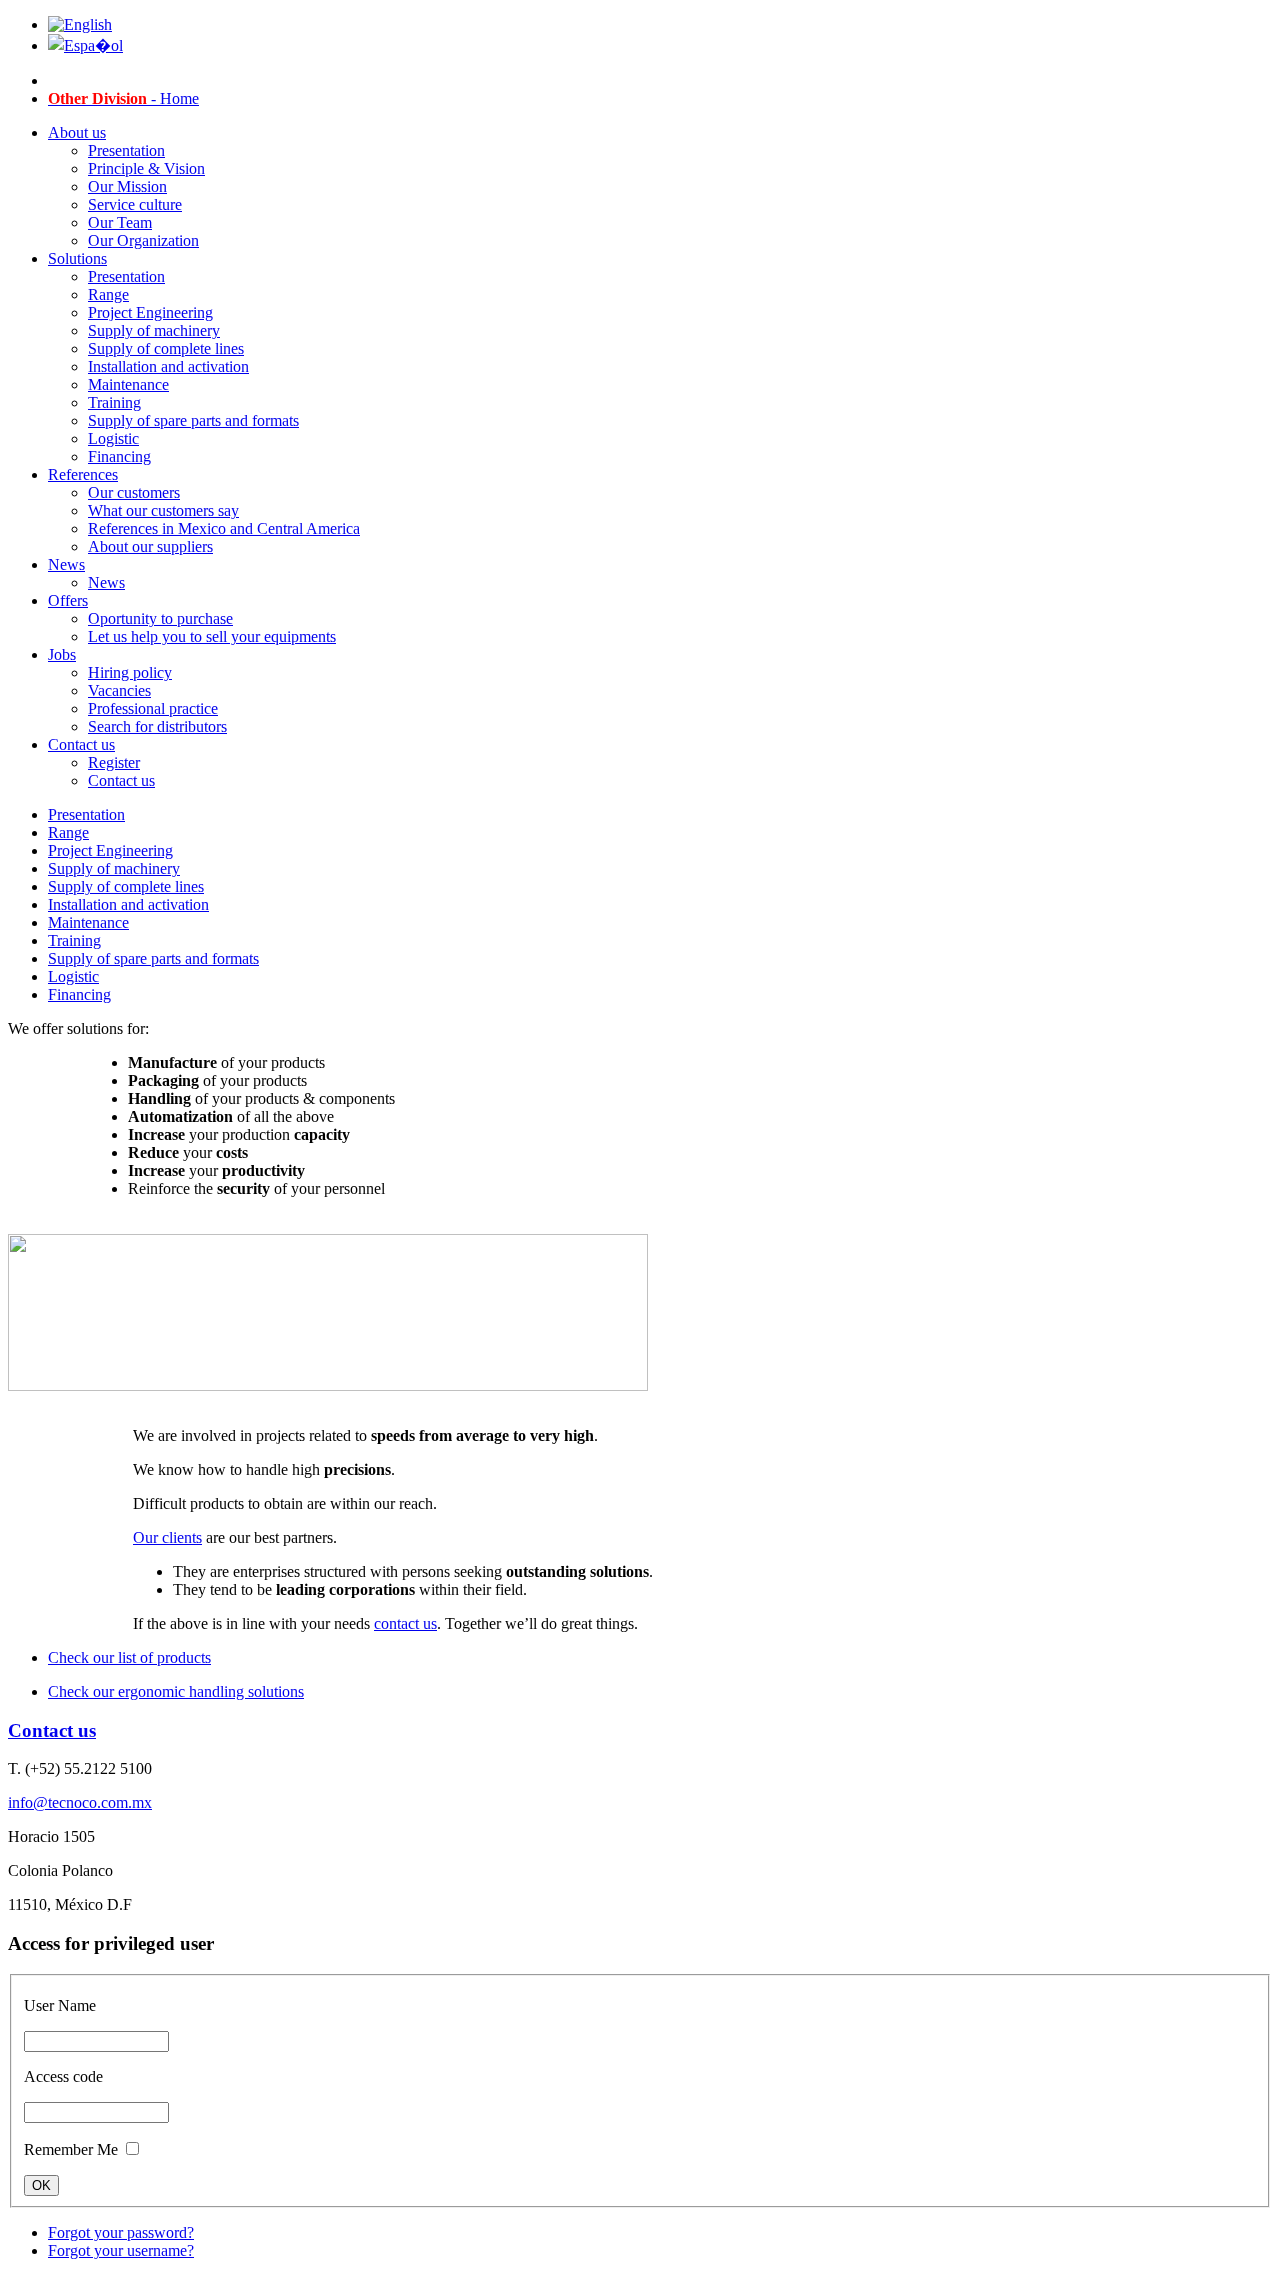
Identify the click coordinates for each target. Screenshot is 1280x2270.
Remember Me (71, 2149)
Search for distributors (157, 726)
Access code (63, 2076)
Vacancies (119, 690)
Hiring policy (130, 672)
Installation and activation (168, 366)
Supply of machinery (154, 330)
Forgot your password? (121, 2232)
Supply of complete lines (166, 348)
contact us (405, 1623)
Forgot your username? (121, 2250)
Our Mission (127, 186)
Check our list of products (129, 1657)
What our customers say (163, 510)
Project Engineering (150, 312)
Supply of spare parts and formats (193, 420)
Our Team (120, 222)
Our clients (167, 1537)
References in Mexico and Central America (224, 528)
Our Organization (143, 240)
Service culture (135, 204)
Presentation (126, 150)
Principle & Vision (146, 168)
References (83, 474)
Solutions (77, 258)
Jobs (62, 654)
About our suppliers (150, 546)
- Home (123, 98)
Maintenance (128, 384)
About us (77, 132)
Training (114, 402)
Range (108, 294)
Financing (119, 456)
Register (114, 762)
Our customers (134, 492)
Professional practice (153, 708)
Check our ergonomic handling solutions (176, 1691)
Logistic (113, 438)
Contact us (81, 744)
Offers (68, 600)
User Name (60, 2005)
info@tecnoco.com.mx (80, 1802)
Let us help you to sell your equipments (212, 636)
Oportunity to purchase (160, 618)
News (66, 564)
